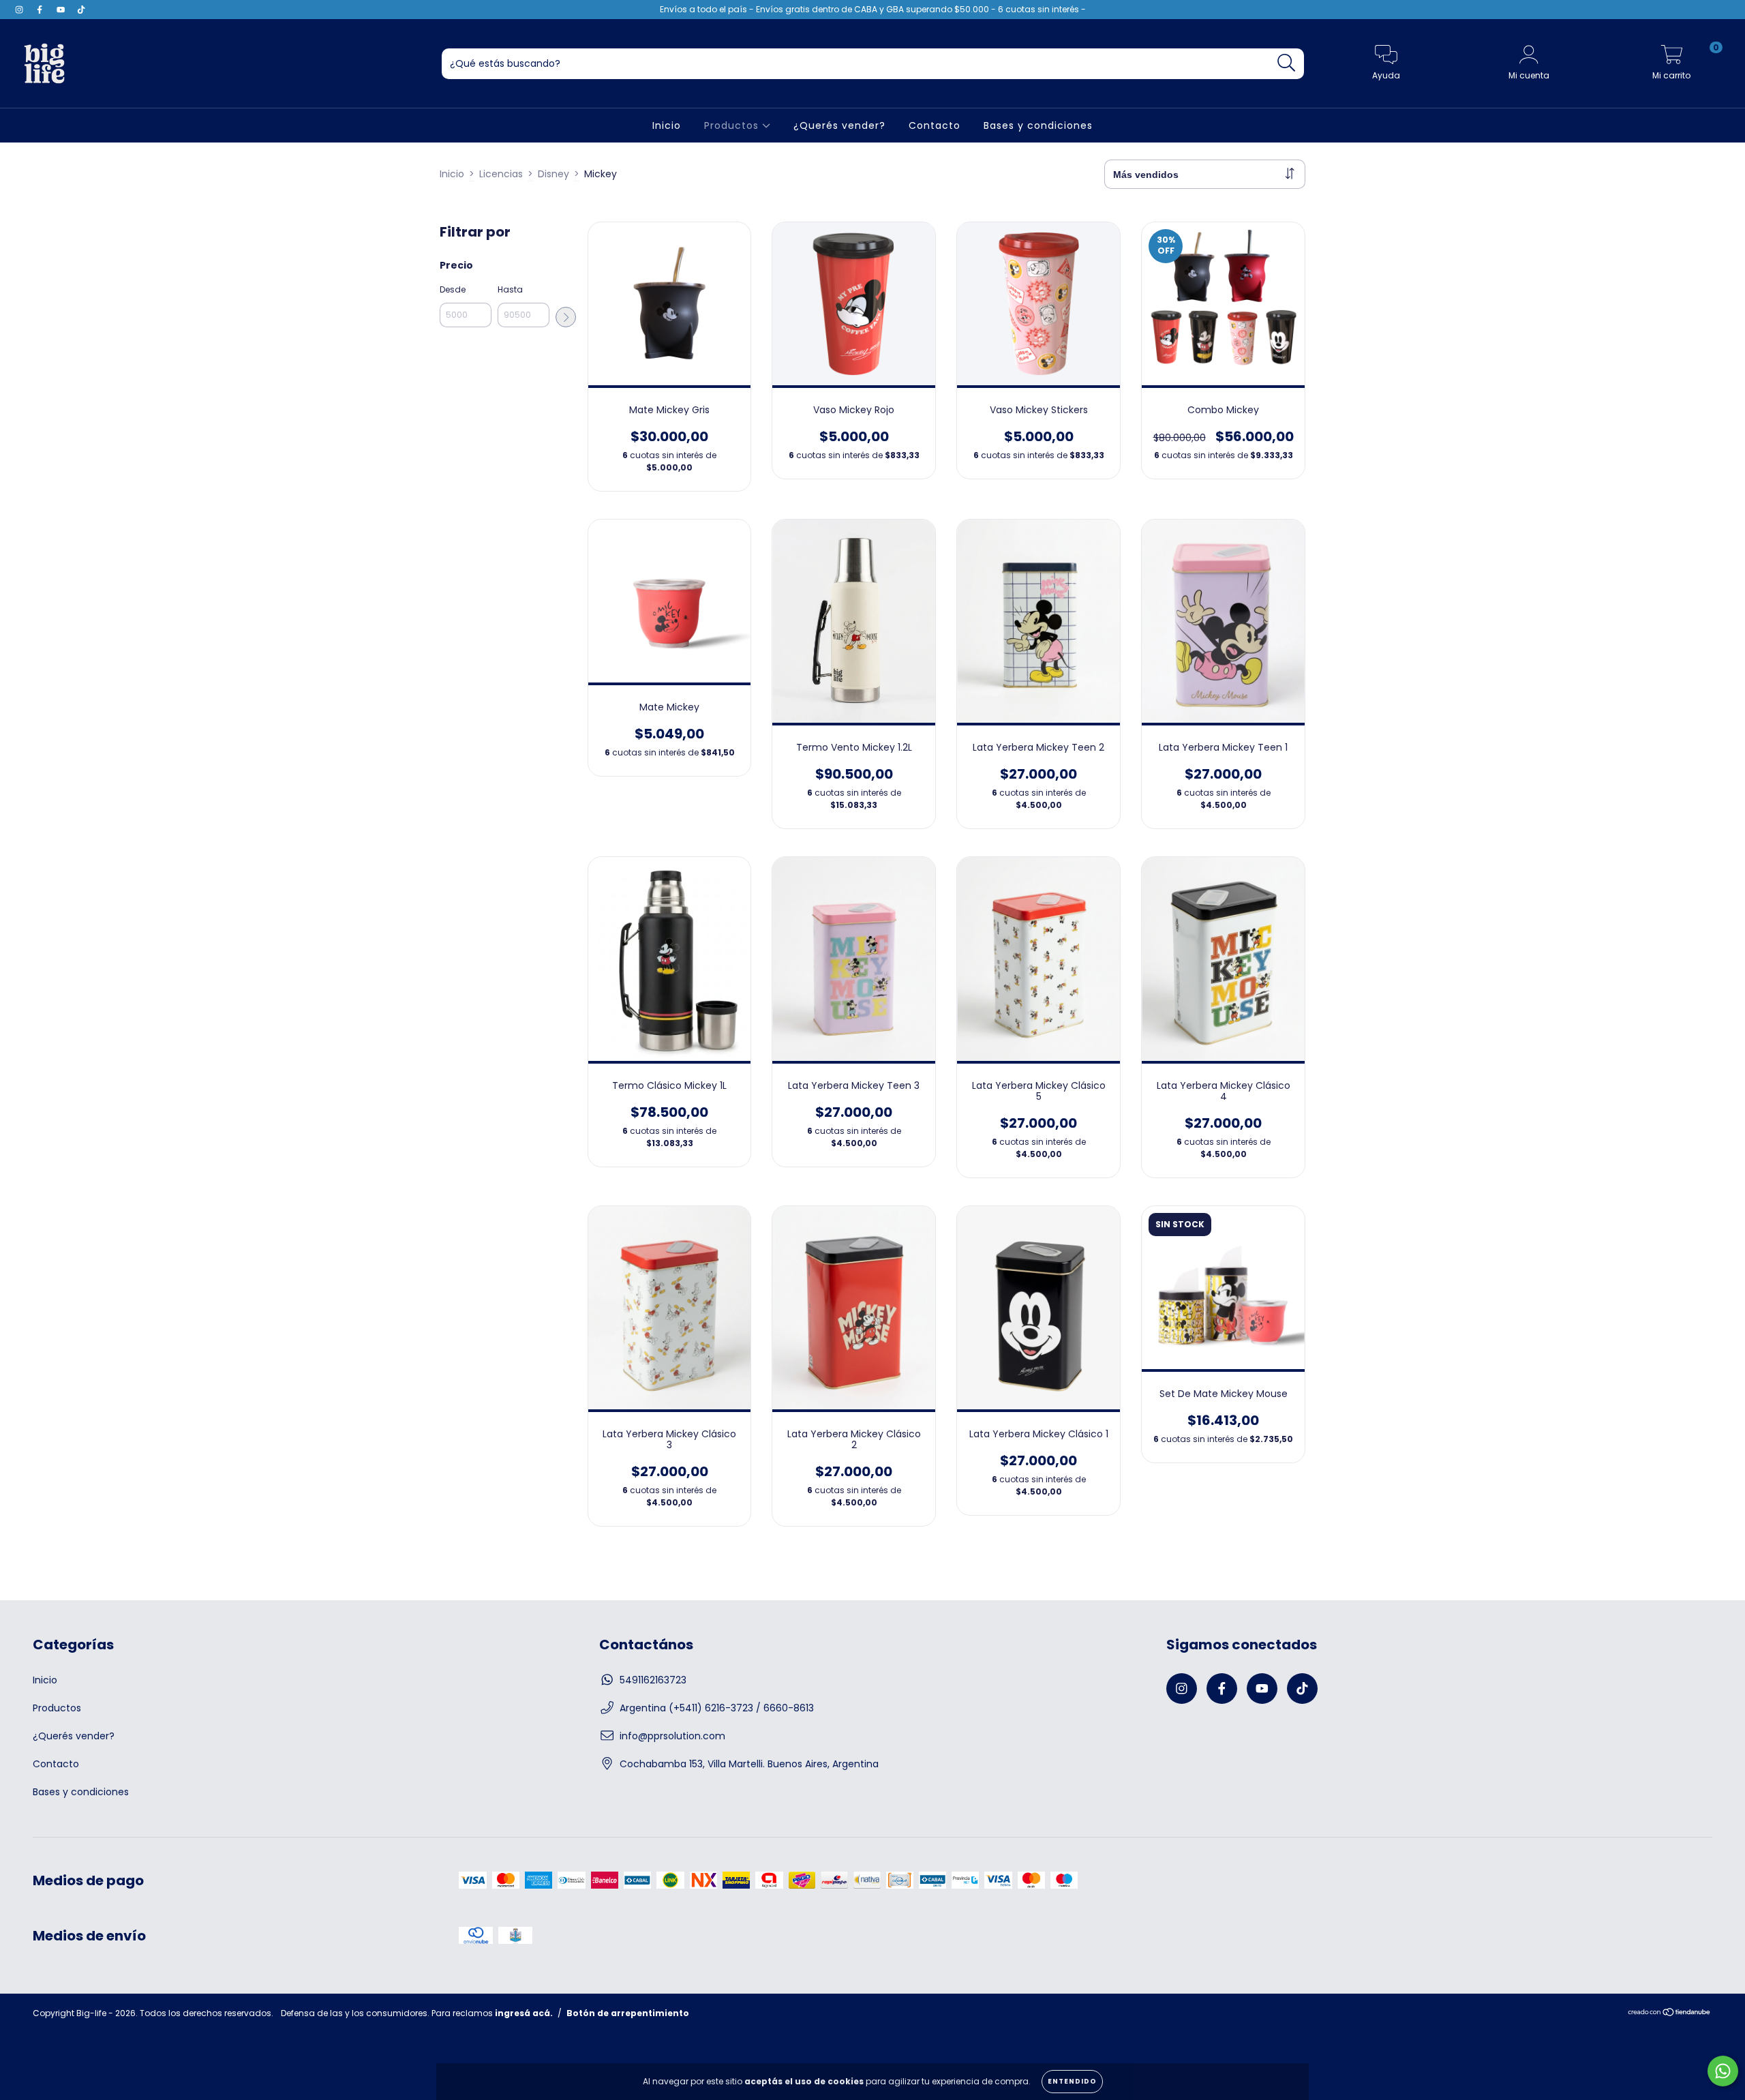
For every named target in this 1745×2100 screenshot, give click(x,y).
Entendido (1072, 2081)
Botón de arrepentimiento (628, 2013)
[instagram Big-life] (20, 10)
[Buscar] (1287, 63)
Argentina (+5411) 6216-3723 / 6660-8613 (717, 1708)
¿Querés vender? (839, 125)
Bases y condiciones (1038, 125)
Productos (733, 125)
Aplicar (566, 317)
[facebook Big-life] (41, 10)
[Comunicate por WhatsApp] (1723, 2071)
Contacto (935, 125)
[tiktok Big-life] (81, 10)
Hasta (510, 289)
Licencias (501, 174)
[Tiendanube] (1670, 2014)
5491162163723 (653, 1680)
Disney (553, 174)
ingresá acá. (524, 2013)
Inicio (667, 125)
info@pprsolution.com (672, 1736)
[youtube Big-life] (62, 10)
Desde (453, 289)
